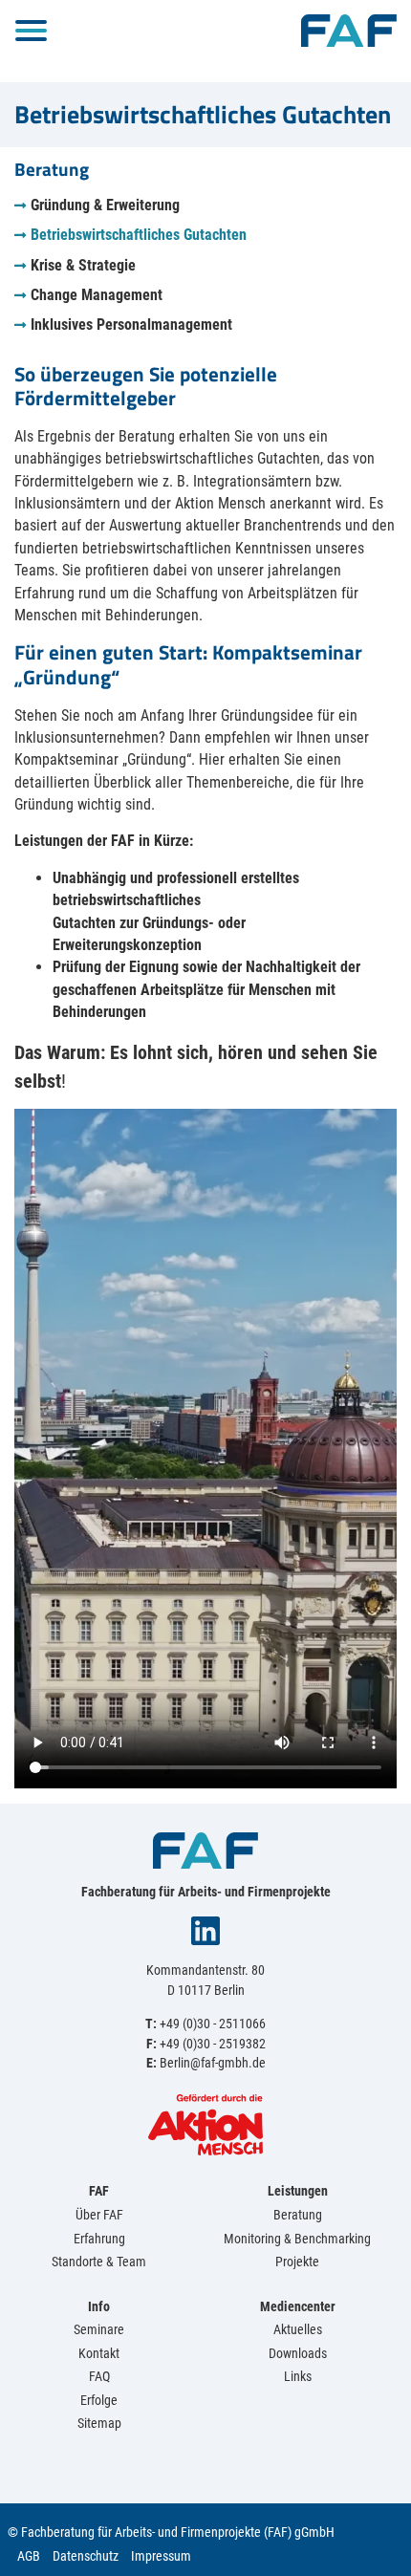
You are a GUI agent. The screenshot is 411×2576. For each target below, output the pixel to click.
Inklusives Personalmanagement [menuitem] (131, 325)
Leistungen (298, 2191)
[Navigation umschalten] (31, 31)
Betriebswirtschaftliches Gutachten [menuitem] (139, 235)
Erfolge (99, 2400)
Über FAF (99, 2215)
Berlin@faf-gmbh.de (213, 2063)
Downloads (298, 2353)
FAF (99, 2191)
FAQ (99, 2376)
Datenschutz (86, 2556)
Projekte (297, 2262)
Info (99, 2306)
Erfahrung (99, 2239)
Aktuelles (298, 2329)
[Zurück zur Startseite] (349, 29)
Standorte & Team (99, 2262)
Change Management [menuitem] (97, 295)
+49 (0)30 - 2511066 (213, 2024)
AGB (29, 2556)
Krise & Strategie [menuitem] (83, 265)
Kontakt (99, 2353)
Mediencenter (298, 2306)
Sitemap (99, 2423)
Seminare (99, 2329)
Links (298, 2376)
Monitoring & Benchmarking (297, 2239)
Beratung (298, 2215)
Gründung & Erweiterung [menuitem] (105, 205)
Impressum (161, 2556)
